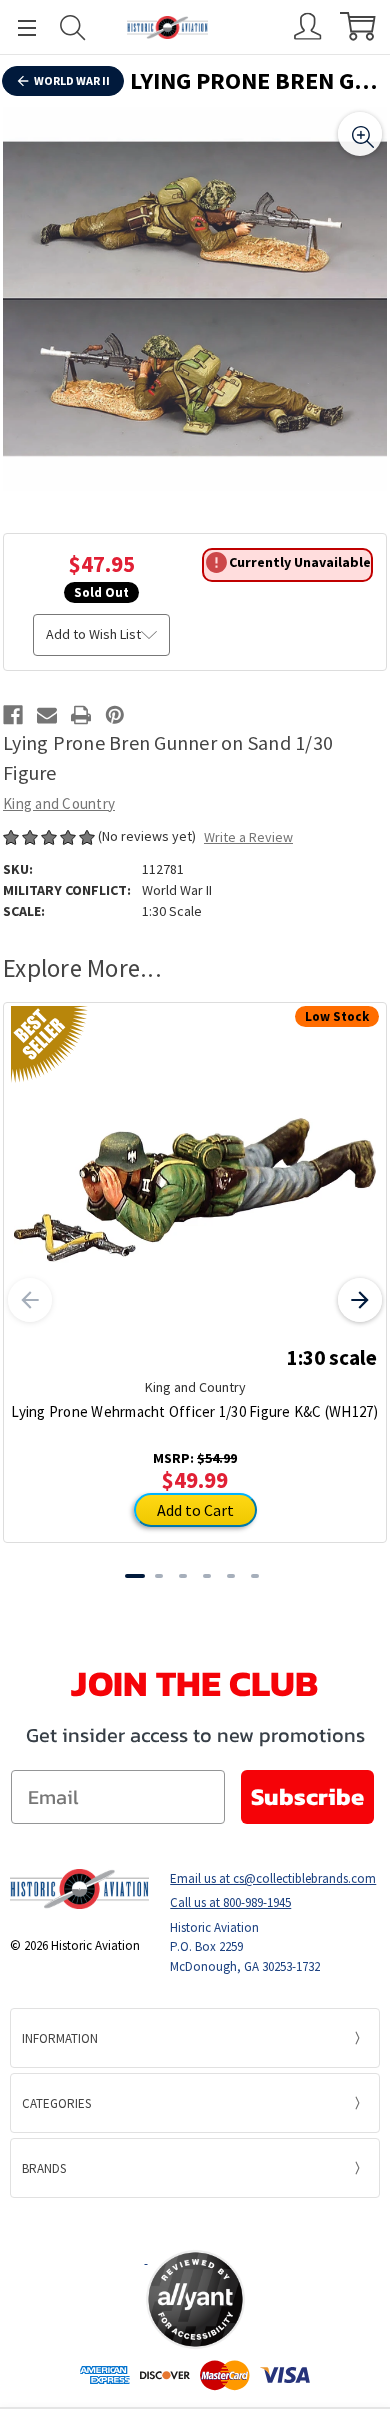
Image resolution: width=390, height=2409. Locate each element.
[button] (195, 2223)
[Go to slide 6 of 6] (255, 1576)
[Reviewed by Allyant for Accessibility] (195, 2299)
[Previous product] (30, 1300)
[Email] (47, 715)
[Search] (73, 27)
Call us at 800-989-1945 (230, 1902)
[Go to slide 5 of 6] (231, 1576)
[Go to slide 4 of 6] (207, 1576)
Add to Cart (195, 1510)
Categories (56, 2103)
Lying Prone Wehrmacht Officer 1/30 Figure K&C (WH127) (194, 1411)
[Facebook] (13, 715)
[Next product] (360, 1300)
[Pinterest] (115, 715)
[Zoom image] (360, 134)
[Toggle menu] (18, 27)
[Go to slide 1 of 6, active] (135, 1576)
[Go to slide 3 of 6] (183, 1576)
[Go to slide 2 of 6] (159, 1576)
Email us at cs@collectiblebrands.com (273, 1878)
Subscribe (307, 1796)
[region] (195, 299)
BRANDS (44, 2168)
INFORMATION (60, 2038)
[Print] (81, 715)
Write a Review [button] (248, 837)
